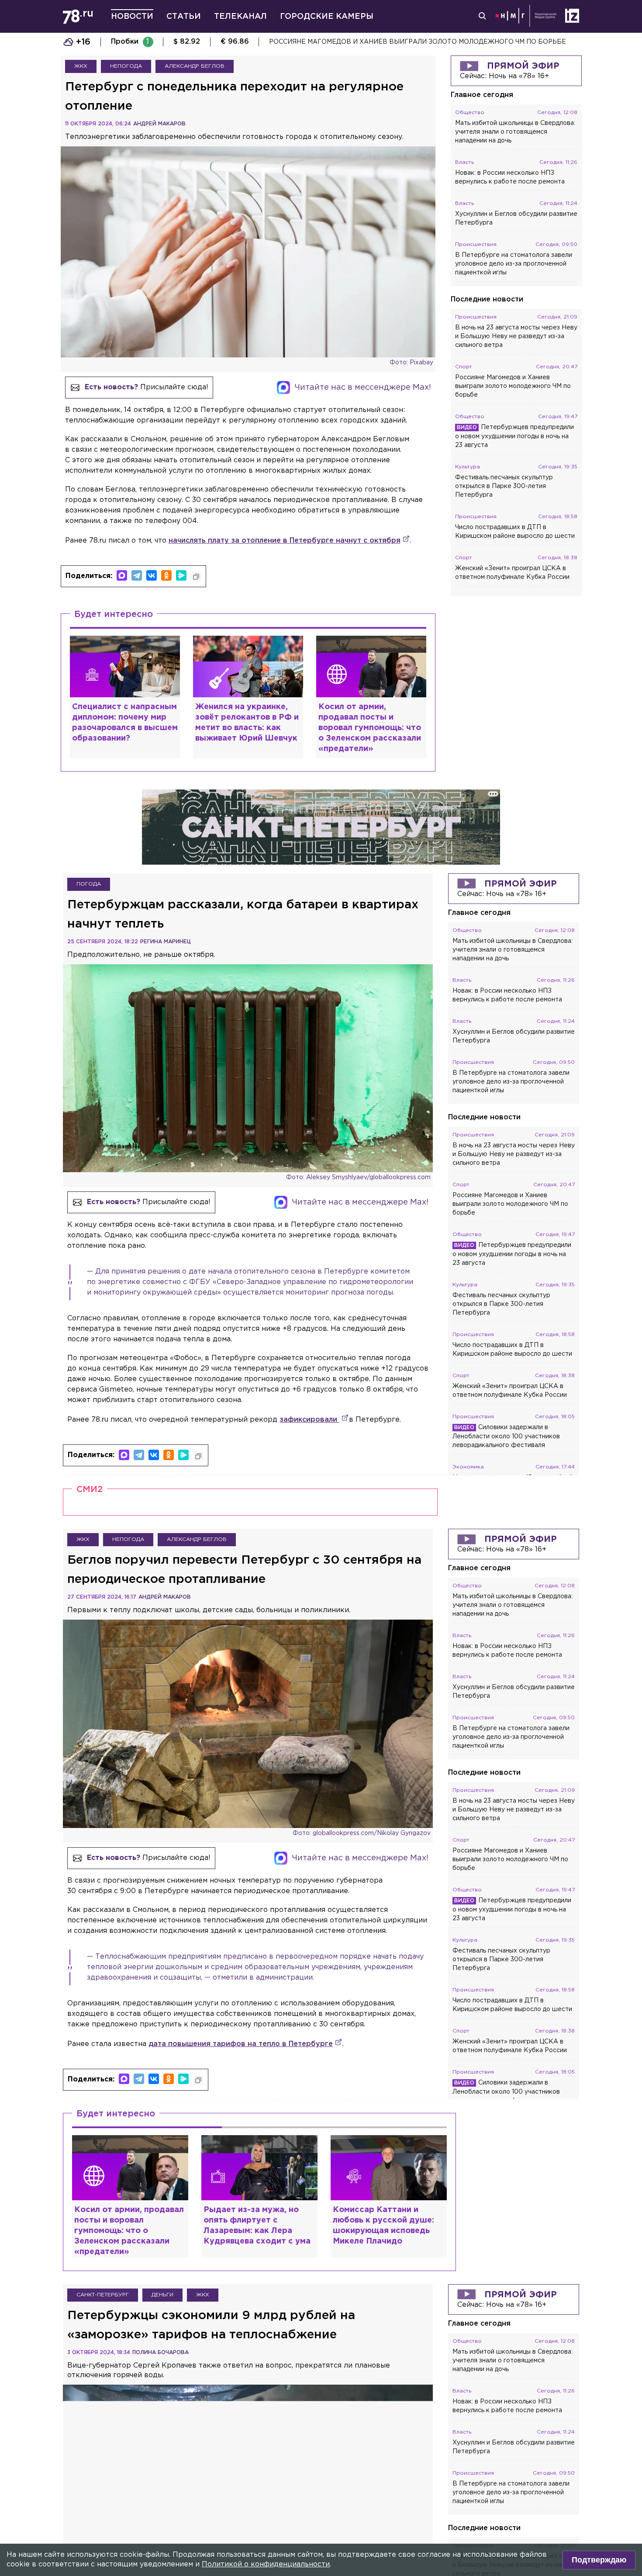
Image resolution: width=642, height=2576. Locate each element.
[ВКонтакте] (152, 575)
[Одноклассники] (166, 575)
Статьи (184, 17)
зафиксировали (309, 1420)
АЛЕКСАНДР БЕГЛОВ (195, 66)
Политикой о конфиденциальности (266, 2564)
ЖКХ (81, 66)
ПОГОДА (89, 884)
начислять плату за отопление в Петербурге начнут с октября (285, 541)
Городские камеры (327, 17)
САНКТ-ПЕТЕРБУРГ (103, 2295)
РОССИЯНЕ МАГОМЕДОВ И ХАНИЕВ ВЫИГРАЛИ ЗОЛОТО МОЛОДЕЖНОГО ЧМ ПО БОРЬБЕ (418, 42)
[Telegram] (137, 575)
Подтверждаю (599, 2560)
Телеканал (240, 17)
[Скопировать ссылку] (196, 577)
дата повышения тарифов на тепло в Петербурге (241, 2044)
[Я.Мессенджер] (181, 575)
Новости (132, 17)
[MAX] (122, 575)
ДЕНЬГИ (162, 2295)
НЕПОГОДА (126, 66)
